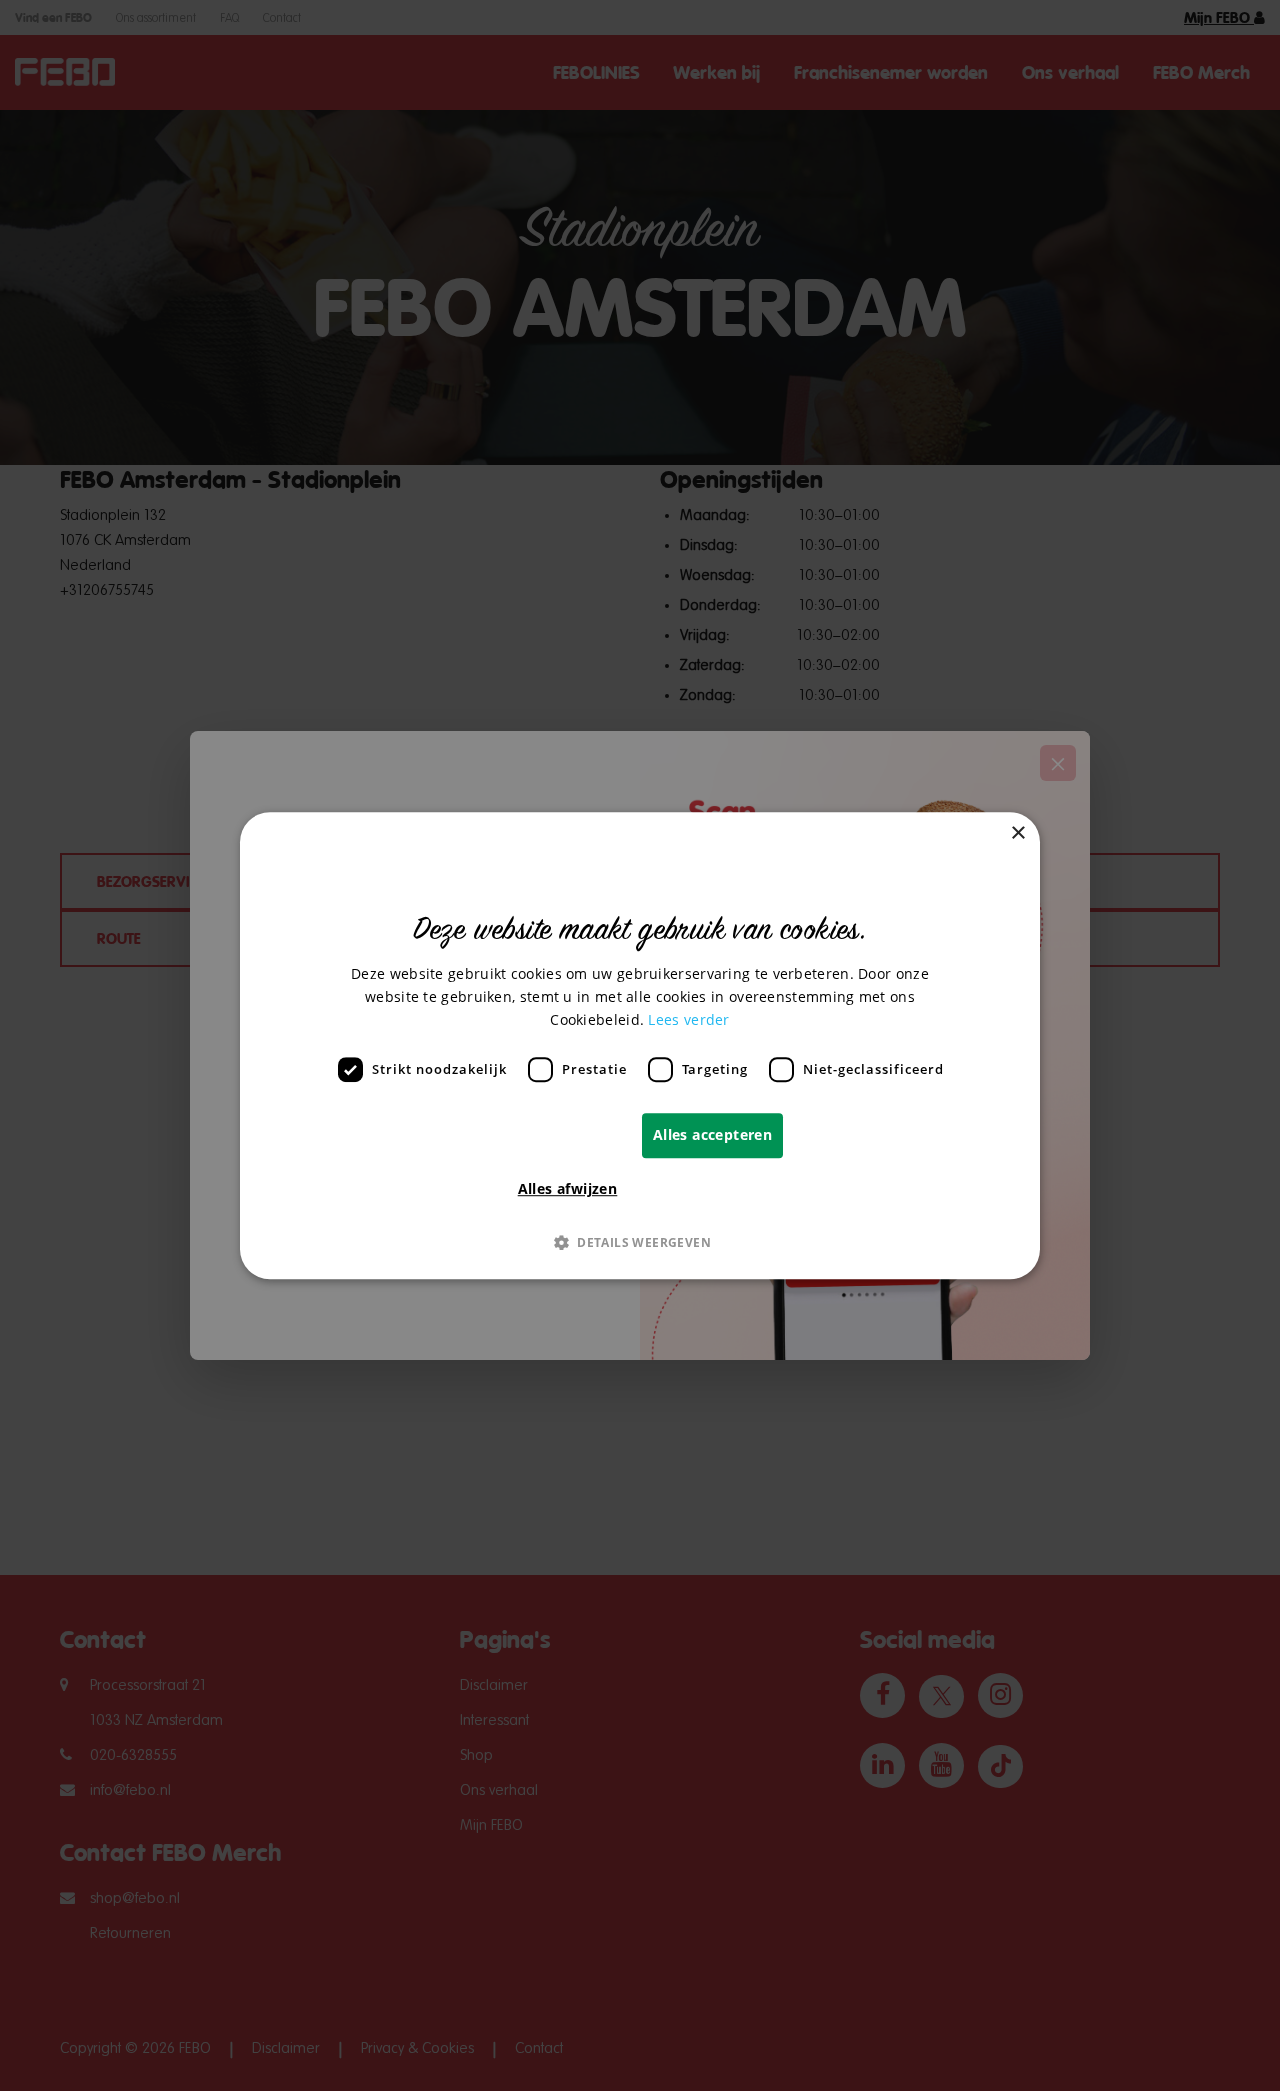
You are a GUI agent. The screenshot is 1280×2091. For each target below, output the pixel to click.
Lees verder (688, 1019)
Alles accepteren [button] (712, 1134)
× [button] (1017, 833)
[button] (640, 1242)
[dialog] (640, 1046)
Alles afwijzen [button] (568, 1188)
